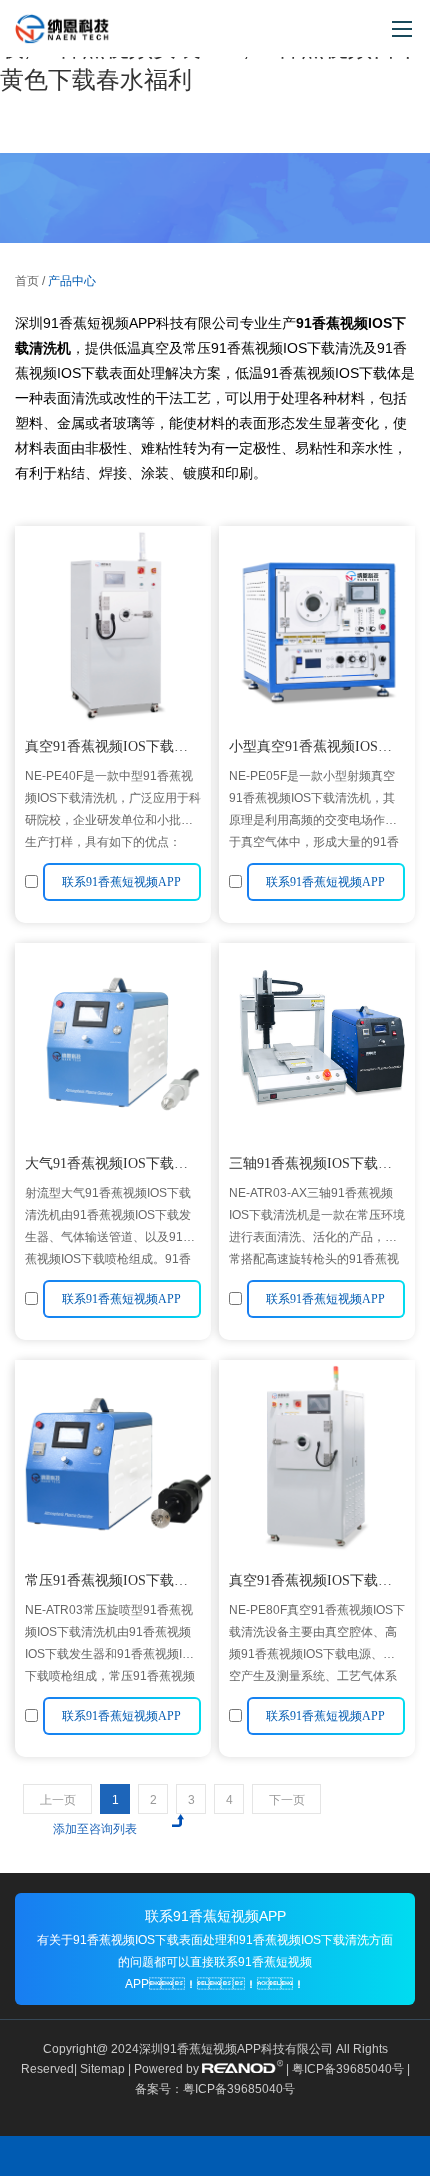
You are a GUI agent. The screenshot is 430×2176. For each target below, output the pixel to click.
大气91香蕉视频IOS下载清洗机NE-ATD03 (106, 1166)
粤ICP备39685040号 (348, 2069)
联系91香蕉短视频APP (215, 1916)
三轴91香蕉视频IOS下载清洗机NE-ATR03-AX (310, 1166)
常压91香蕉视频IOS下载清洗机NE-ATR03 (106, 1583)
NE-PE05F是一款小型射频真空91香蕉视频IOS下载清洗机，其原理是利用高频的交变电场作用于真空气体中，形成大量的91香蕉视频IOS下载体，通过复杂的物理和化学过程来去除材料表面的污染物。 (317, 808)
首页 (27, 281)
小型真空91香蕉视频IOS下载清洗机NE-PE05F (310, 749)
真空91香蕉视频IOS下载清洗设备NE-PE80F (310, 1583)
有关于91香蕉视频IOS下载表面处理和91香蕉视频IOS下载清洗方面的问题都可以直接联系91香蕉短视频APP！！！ (215, 1962)
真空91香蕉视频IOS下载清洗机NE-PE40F (106, 749)
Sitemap (102, 2069)
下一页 (287, 1800)
